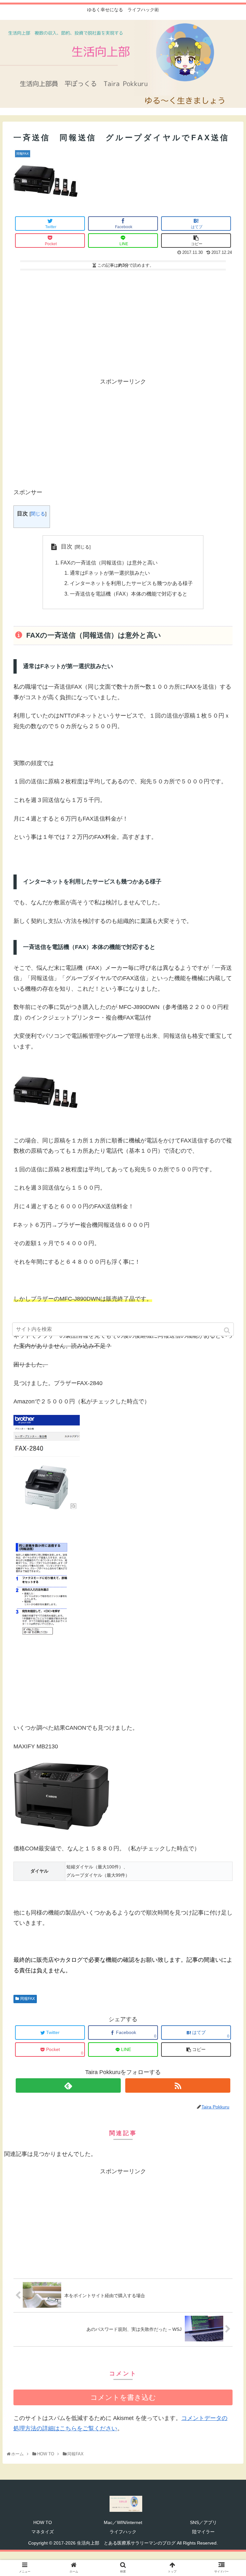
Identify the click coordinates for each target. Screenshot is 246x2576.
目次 (67, 547)
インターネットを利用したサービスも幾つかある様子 (131, 583)
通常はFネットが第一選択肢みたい (110, 573)
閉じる (38, 514)
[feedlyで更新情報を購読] (68, 2085)
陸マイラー (203, 2532)
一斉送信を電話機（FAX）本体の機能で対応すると (129, 594)
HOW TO (43, 2522)
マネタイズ (43, 2532)
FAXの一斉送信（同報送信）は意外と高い (109, 563)
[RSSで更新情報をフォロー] (178, 2085)
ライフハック (123, 2532)
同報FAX (28, 1999)
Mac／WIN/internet (123, 2522)
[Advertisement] (123, 321)
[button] (228, 1330)
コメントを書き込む (123, 2397)
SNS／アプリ (203, 2522)
